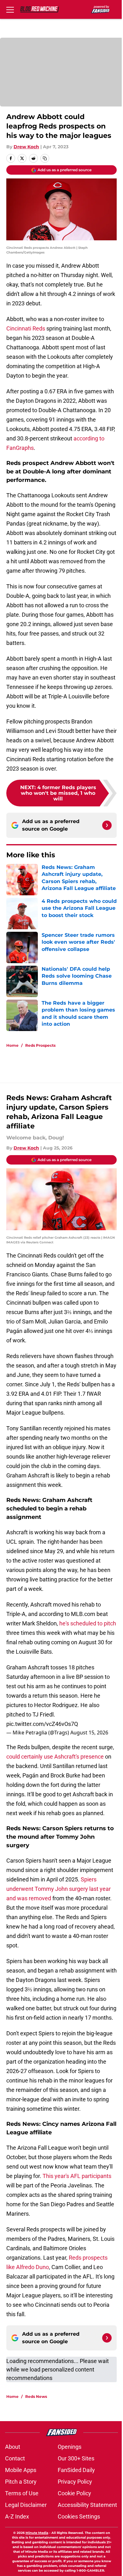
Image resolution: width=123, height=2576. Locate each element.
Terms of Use (22, 2493)
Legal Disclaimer (26, 2505)
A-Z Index (17, 2516)
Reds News (36, 2396)
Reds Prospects (40, 1045)
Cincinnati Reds (26, 328)
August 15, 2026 (89, 1733)
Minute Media (37, 2533)
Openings (70, 2447)
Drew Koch (26, 147)
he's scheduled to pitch (88, 1623)
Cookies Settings (79, 2516)
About (13, 2447)
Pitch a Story (21, 2482)
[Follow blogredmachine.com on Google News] (107, 825)
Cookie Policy (74, 2493)
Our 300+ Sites (76, 2458)
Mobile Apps (21, 2470)
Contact (15, 2458)
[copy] (45, 158)
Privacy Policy (75, 2482)
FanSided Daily (76, 2470)
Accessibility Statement (87, 2505)
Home (12, 1045)
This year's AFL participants (77, 2176)
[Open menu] (10, 9)
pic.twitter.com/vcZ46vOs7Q (42, 1724)
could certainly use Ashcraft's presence (55, 1757)
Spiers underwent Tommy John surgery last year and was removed (59, 1889)
